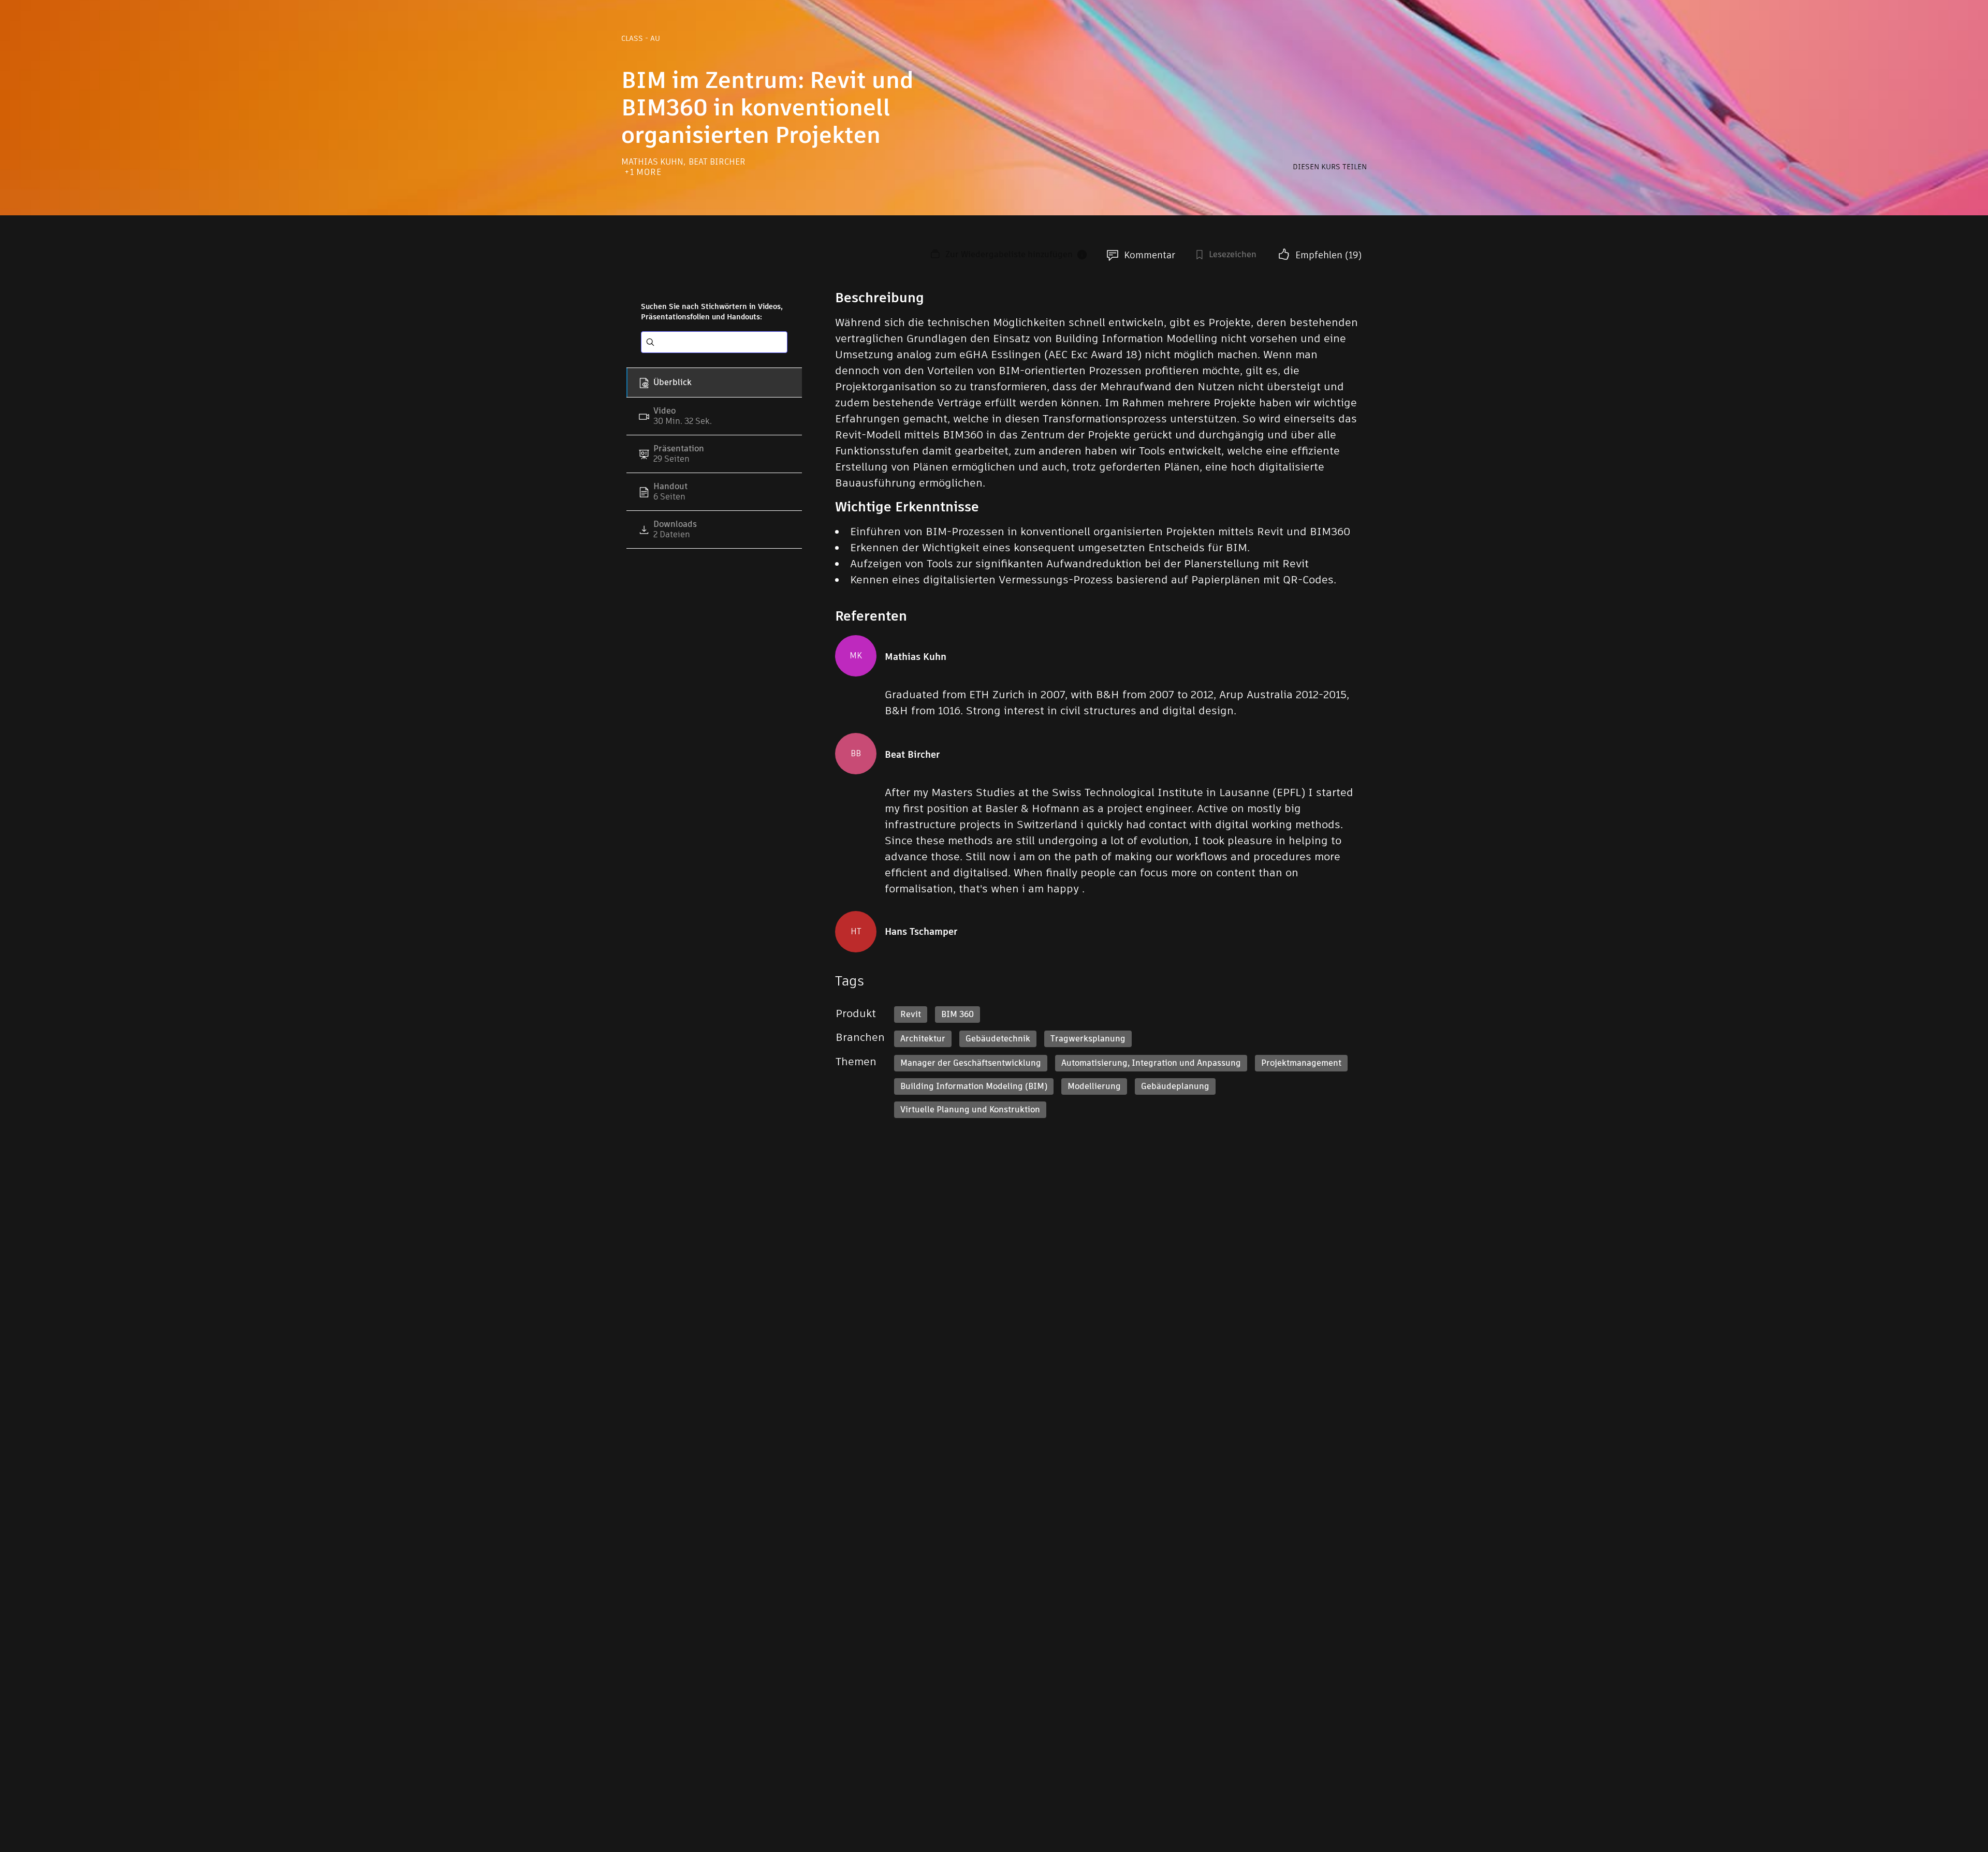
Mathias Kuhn (653, 162)
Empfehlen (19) (1328, 255)
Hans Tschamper (921, 932)
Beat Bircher (717, 162)
